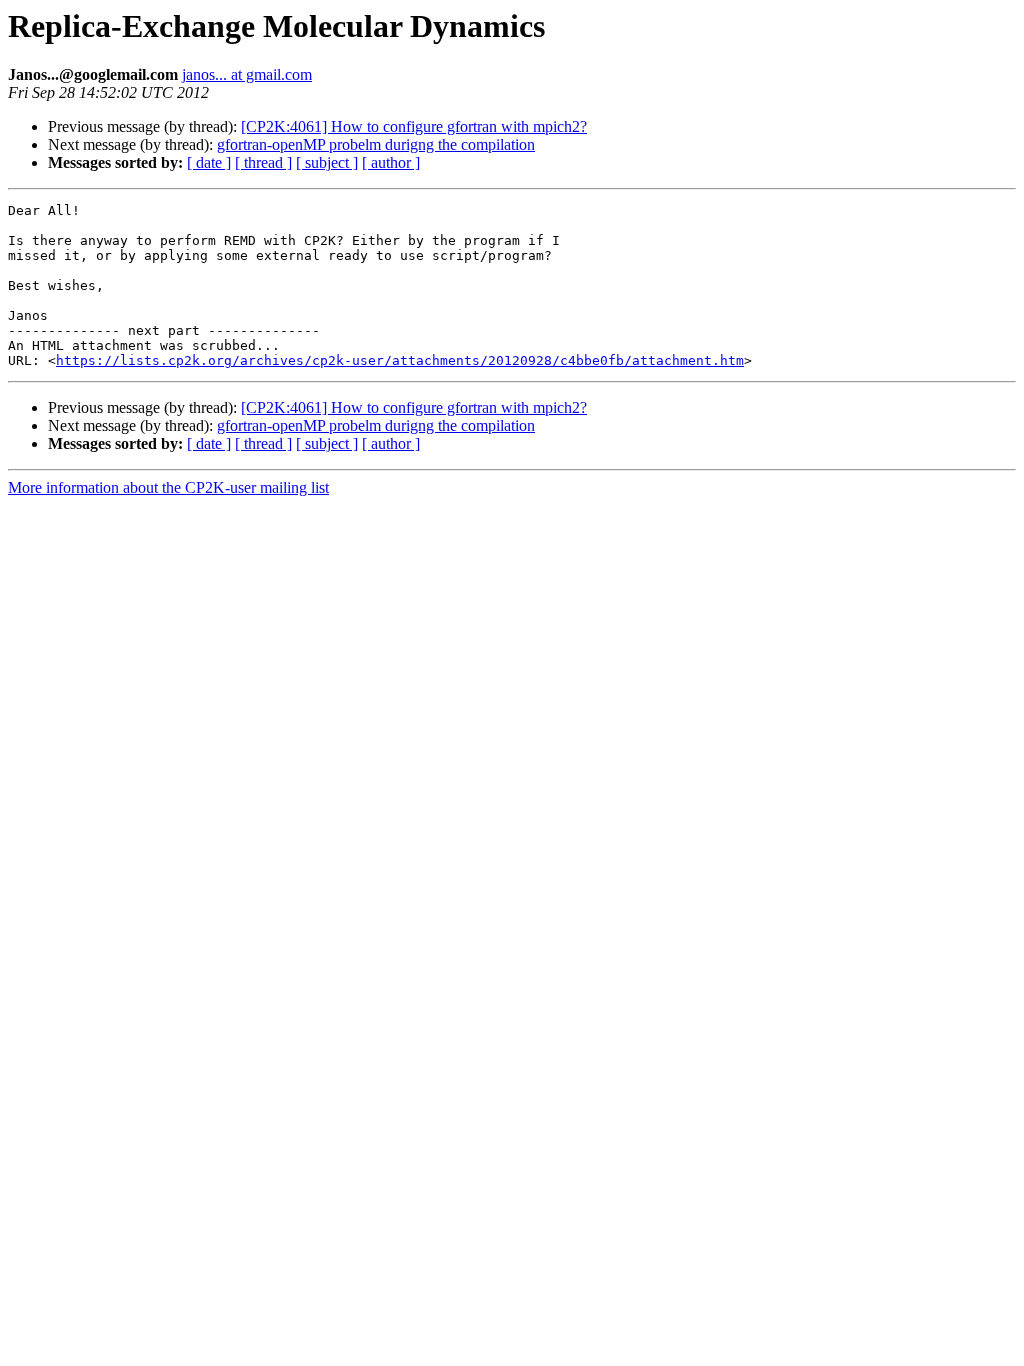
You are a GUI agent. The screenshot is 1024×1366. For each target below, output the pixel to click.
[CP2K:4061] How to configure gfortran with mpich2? (414, 126)
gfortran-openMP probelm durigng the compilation (376, 144)
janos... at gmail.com (247, 74)
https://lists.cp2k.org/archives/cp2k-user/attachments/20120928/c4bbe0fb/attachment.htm (400, 360)
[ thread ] (263, 162)
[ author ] (391, 162)
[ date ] (209, 162)
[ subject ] (327, 162)
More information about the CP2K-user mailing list (168, 487)
